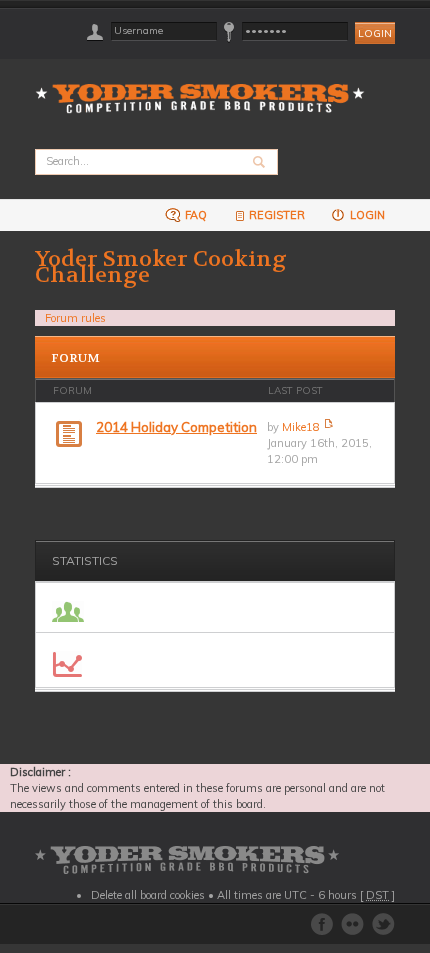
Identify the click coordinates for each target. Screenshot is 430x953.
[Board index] (206, 86)
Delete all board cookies (148, 895)
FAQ (194, 215)
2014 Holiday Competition (176, 427)
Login (366, 215)
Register (277, 215)
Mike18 (301, 427)
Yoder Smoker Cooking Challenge (161, 267)
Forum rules (75, 318)
